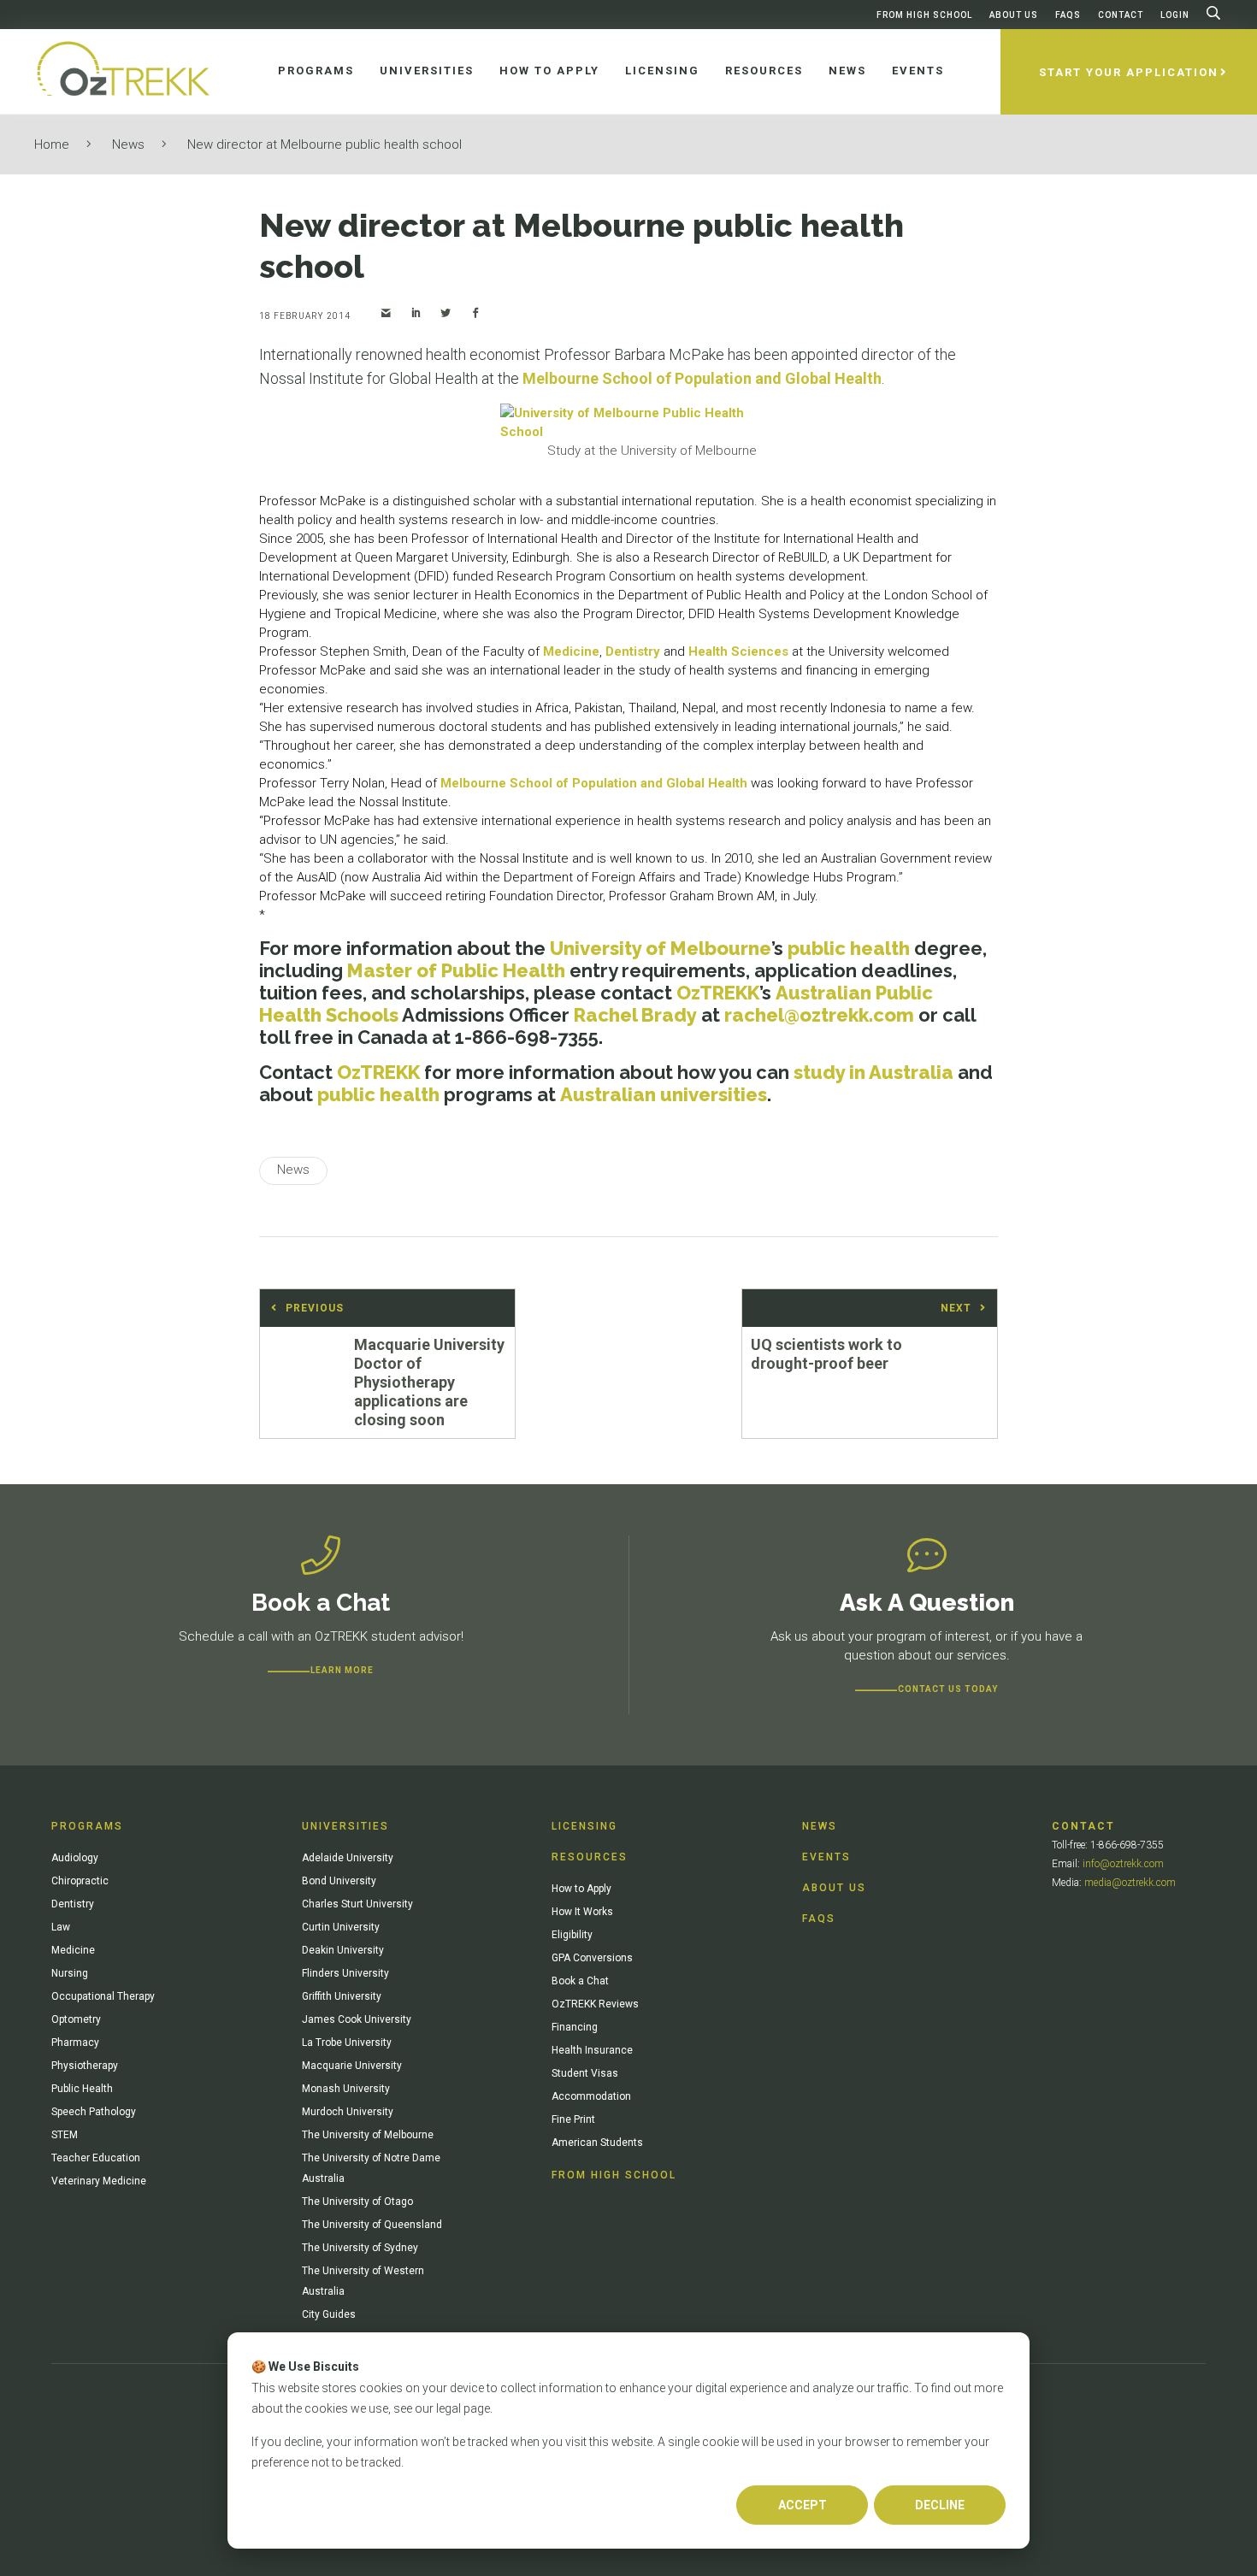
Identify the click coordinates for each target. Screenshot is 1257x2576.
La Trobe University (347, 2043)
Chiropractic (80, 1881)
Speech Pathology (94, 2112)
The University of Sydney (360, 2248)
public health (849, 948)
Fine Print (573, 2119)
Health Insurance (592, 2050)
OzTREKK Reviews (595, 2004)
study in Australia (873, 1072)
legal (449, 2408)
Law (61, 1927)
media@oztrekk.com (1130, 1883)
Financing (575, 2027)
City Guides (329, 2314)
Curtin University (341, 1927)
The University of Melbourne (368, 2135)
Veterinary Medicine (99, 2181)
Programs (87, 1826)
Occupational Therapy (103, 1996)
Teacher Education (96, 2158)
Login (1175, 15)
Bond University (339, 1881)
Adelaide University (348, 1858)
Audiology (75, 1858)
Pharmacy (75, 2043)
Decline (940, 2505)
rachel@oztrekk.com (819, 1015)
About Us (1014, 15)
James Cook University (357, 2019)
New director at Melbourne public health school (325, 144)
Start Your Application (1129, 72)
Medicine (571, 651)
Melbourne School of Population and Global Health (702, 378)
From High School (924, 15)
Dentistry (633, 651)
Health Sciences (738, 651)
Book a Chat (580, 1981)
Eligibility (572, 1935)
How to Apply (581, 1889)
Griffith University (342, 1996)
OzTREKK (718, 993)
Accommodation (591, 2096)
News (128, 144)
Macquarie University (352, 2066)
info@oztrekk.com (1123, 1864)
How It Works (582, 1912)
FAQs (1068, 15)
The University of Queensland (372, 2225)
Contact (1121, 15)
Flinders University (345, 1973)
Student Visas (585, 2073)
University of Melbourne (661, 948)
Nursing (70, 1973)
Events (826, 1857)
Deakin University (343, 1950)
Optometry (76, 2019)
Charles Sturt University (357, 1904)
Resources (590, 1857)
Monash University (346, 2089)
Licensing (584, 1826)
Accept (803, 2505)
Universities (345, 1826)
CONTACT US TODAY (948, 1689)
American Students (597, 2143)
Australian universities (664, 1094)
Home (52, 144)
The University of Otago (357, 2202)
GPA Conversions (592, 1958)
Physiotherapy (85, 2066)
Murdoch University (348, 2112)
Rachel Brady (635, 1015)
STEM (65, 2135)
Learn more (342, 1670)
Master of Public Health (456, 970)
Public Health (82, 2089)
